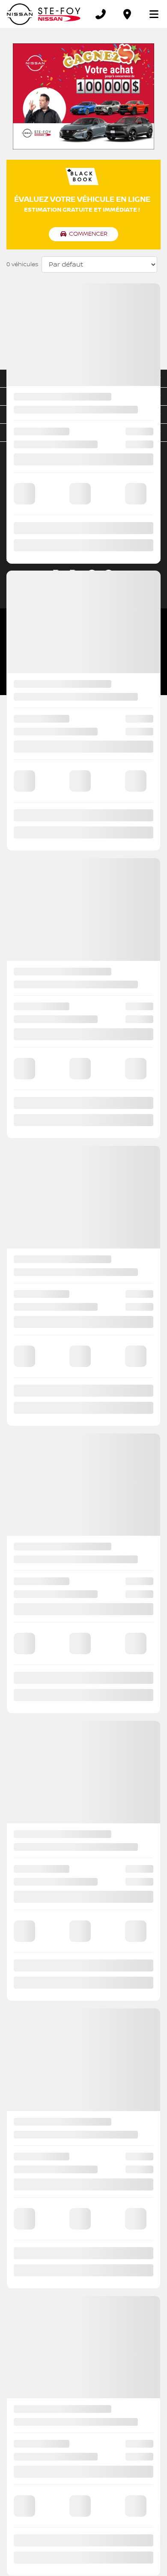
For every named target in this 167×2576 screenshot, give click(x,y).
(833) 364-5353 (95, 522)
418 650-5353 (110, 531)
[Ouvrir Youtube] (75, 575)
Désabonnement (136, 638)
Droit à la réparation (140, 647)
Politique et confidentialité (84, 638)
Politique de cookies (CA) (32, 647)
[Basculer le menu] (150, 14)
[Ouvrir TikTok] (109, 575)
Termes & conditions (29, 638)
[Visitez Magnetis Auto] (83, 676)
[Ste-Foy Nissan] (44, 14)
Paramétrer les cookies (89, 647)
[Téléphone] (101, 14)
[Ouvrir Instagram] (92, 575)
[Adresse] (127, 14)
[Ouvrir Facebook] (58, 575)
